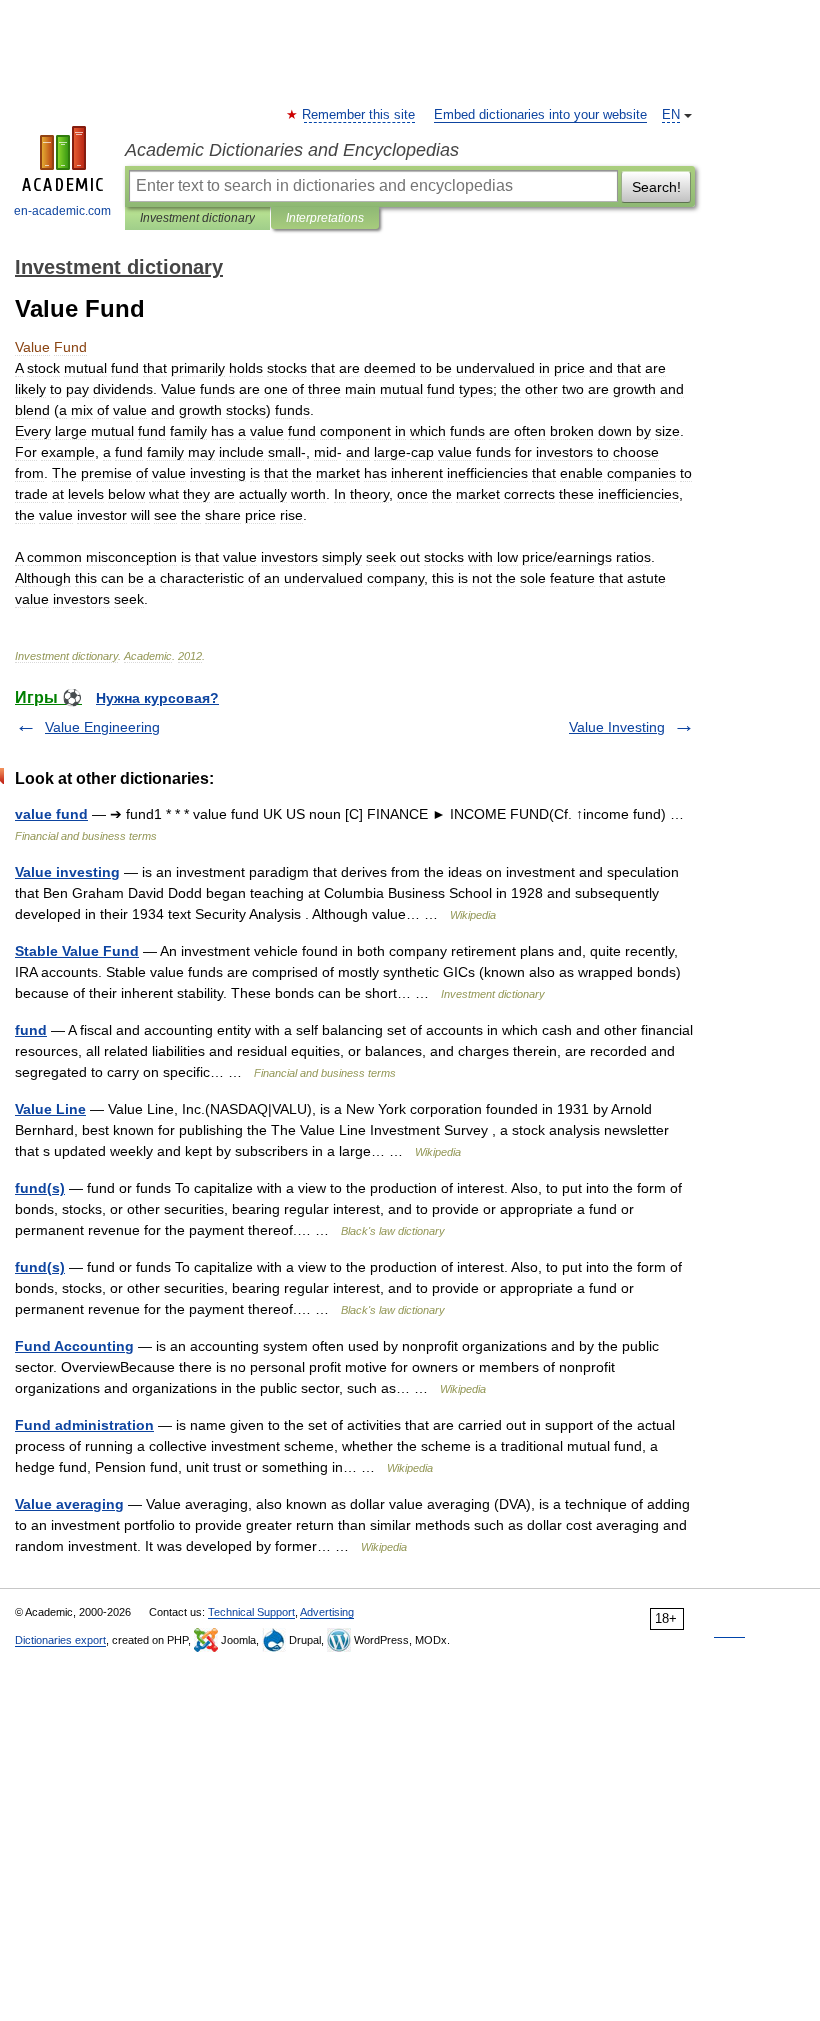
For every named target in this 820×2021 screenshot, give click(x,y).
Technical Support (251, 1612)
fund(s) (40, 1188)
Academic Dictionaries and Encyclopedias (292, 150)
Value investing (67, 872)
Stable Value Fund (77, 951)
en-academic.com (62, 211)
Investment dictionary (197, 218)
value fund (51, 814)
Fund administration (84, 1425)
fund (31, 1030)
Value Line (50, 1109)
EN (671, 115)
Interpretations (325, 218)
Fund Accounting (74, 1346)
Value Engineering (102, 727)
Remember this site (359, 115)
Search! (656, 187)
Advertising (327, 1612)
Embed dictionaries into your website (540, 115)
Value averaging (69, 1504)
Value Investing (617, 727)
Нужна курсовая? (157, 698)
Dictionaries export (60, 1640)
